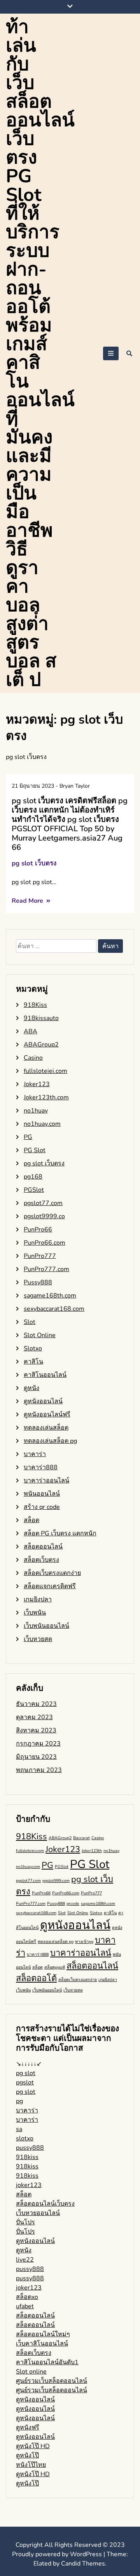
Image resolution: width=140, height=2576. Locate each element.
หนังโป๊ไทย (31, 2465)
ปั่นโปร (25, 2222)
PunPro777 (40, 1256)
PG (28, 1137)
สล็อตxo (27, 2297)
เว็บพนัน (35, 1613)
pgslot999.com (56, 1881)
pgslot (25, 2082)
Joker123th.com (46, 1097)
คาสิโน (33, 1362)
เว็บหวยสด (38, 1639)
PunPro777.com (46, 1269)
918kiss (27, 2157)
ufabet (25, 2306)
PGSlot (34, 1190)
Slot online (31, 2372)
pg (19, 2101)
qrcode (73, 1904)
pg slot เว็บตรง (34, 863)
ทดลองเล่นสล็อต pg (50, 1441)
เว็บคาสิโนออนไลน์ (42, 2344)
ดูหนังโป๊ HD (33, 2446)
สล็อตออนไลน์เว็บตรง (45, 2204)
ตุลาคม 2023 (34, 1717)
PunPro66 (38, 1230)
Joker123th (92, 1851)
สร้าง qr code (42, 1507)
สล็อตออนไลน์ (43, 1547)
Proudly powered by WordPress (58, 2554)
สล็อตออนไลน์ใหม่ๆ (43, 2334)
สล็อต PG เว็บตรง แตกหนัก (60, 1533)
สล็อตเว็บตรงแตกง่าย (52, 1573)
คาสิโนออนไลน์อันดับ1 (47, 2362)
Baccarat (81, 1838)
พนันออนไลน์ (42, 1494)
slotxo (25, 2138)
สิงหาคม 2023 (36, 1730)
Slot (30, 1322)
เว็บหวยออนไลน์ (38, 2213)
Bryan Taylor (75, 786)
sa (19, 2129)
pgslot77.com (43, 1203)
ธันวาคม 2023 (36, 1704)
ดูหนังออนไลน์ (43, 1401)
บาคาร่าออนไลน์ (46, 1481)
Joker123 (37, 1084)
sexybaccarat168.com (54, 1309)
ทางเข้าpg (84, 1942)
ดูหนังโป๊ (27, 2456)
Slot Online (40, 1335)
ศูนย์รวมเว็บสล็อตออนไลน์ (52, 2381)
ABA (31, 1031)
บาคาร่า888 (41, 1467)
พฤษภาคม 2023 (39, 1770)
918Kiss (35, 1005)
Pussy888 (38, 1282)
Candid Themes (83, 2564)
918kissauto (41, 1018)
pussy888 (30, 2148)
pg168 (33, 1177)
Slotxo (33, 1348)
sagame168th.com (50, 1296)
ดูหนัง (31, 1388)
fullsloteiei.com (45, 1071)
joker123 (29, 2185)
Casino (33, 1058)
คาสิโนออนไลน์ (45, 1375)
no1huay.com (42, 1124)
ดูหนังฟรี (28, 2428)
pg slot (26, 2073)
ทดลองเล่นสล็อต (46, 1428)
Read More (28, 901)
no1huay (36, 1111)
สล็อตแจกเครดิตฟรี (50, 1586)
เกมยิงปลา (38, 1599)
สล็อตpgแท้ (55, 1967)
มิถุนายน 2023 (36, 1757)
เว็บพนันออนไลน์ (46, 1626)
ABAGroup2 (41, 1045)
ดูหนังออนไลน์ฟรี (47, 1414)
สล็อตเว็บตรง (41, 1560)
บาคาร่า (35, 1454)
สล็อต (31, 1520)
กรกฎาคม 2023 (38, 1744)
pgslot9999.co (44, 1216)
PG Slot (35, 1150)
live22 (25, 2260)
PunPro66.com (45, 1243)
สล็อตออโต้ (36, 1978)
